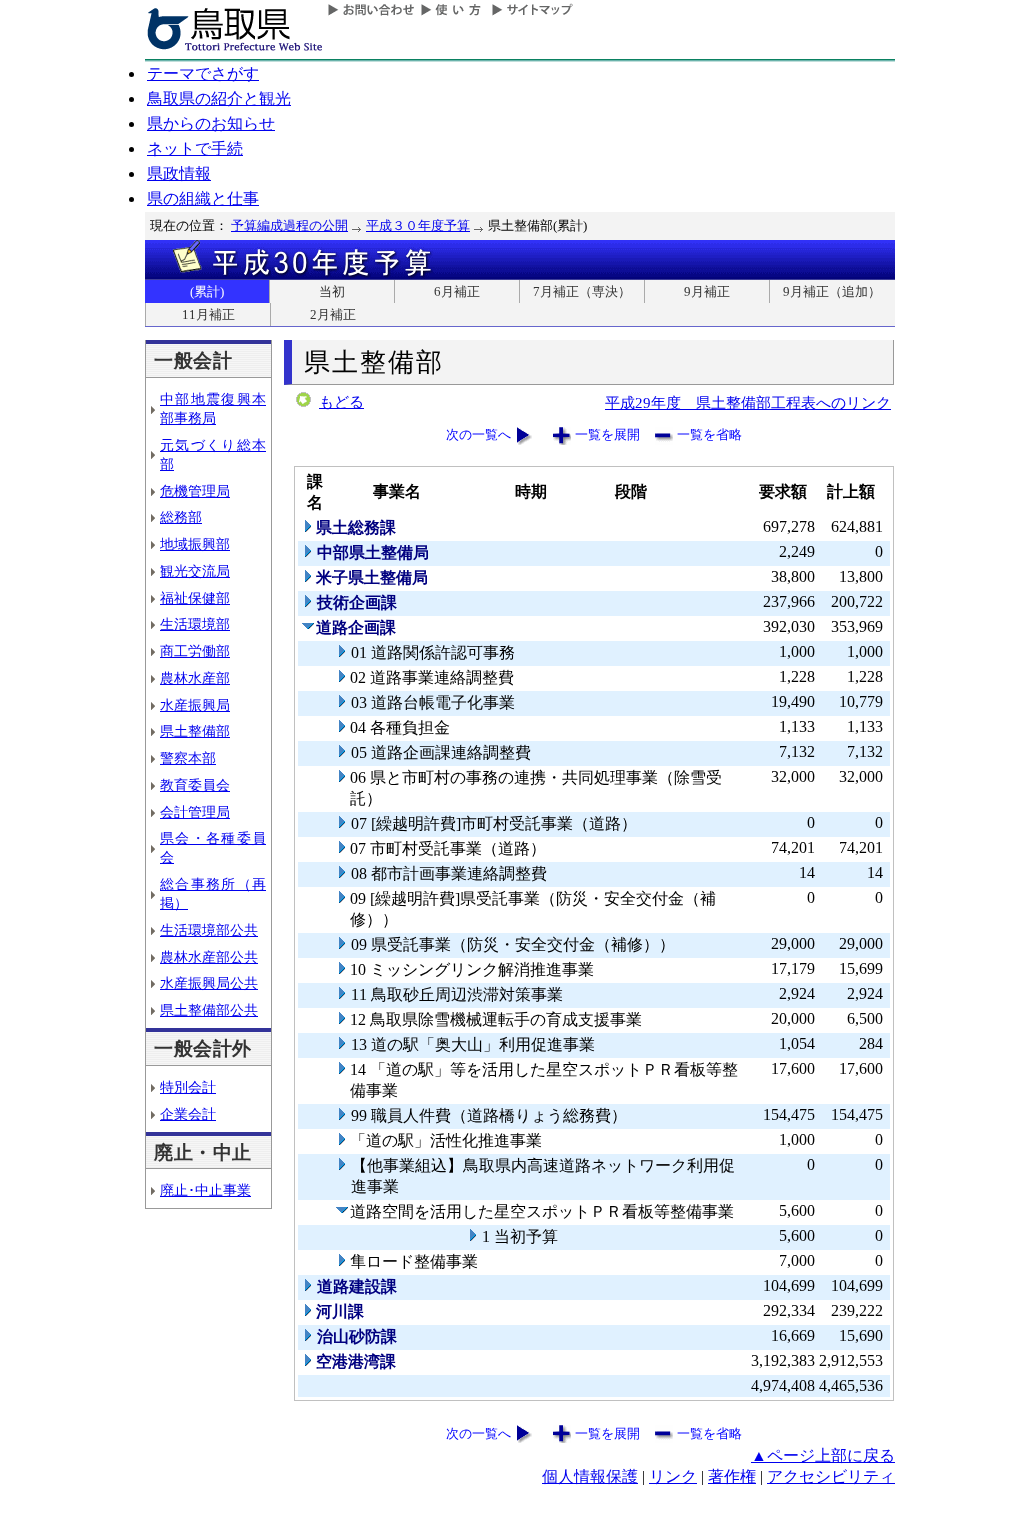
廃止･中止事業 (205, 1190)
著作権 (732, 1476)
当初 (332, 291)
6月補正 (457, 291)
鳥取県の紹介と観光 (219, 98)
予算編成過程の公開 (289, 225)
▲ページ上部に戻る (823, 1455)
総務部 (181, 517)
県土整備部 (195, 731)
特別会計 (188, 1087)
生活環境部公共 (209, 930)
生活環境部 (195, 624)
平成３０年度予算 (418, 225)
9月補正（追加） (832, 291)
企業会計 (188, 1114)
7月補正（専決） (582, 291)
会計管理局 (195, 812)
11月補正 (208, 314)
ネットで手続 (195, 148)
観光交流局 (195, 571)
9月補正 (707, 291)
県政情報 (179, 173)
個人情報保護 (590, 1476)
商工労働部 (195, 651)
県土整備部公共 (209, 1010)
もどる (341, 402)
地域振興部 (195, 544)
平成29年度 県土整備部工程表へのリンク (748, 402)
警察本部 (188, 758)
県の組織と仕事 (203, 198)
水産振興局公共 (209, 983)
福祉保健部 (195, 598)
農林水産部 (195, 678)
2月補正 (333, 314)
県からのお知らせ (211, 123)
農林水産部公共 (209, 957)
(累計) (207, 291)
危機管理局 (195, 491)
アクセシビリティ (831, 1476)
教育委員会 (195, 785)
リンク (673, 1476)
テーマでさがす (203, 73)
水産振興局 (195, 705)
